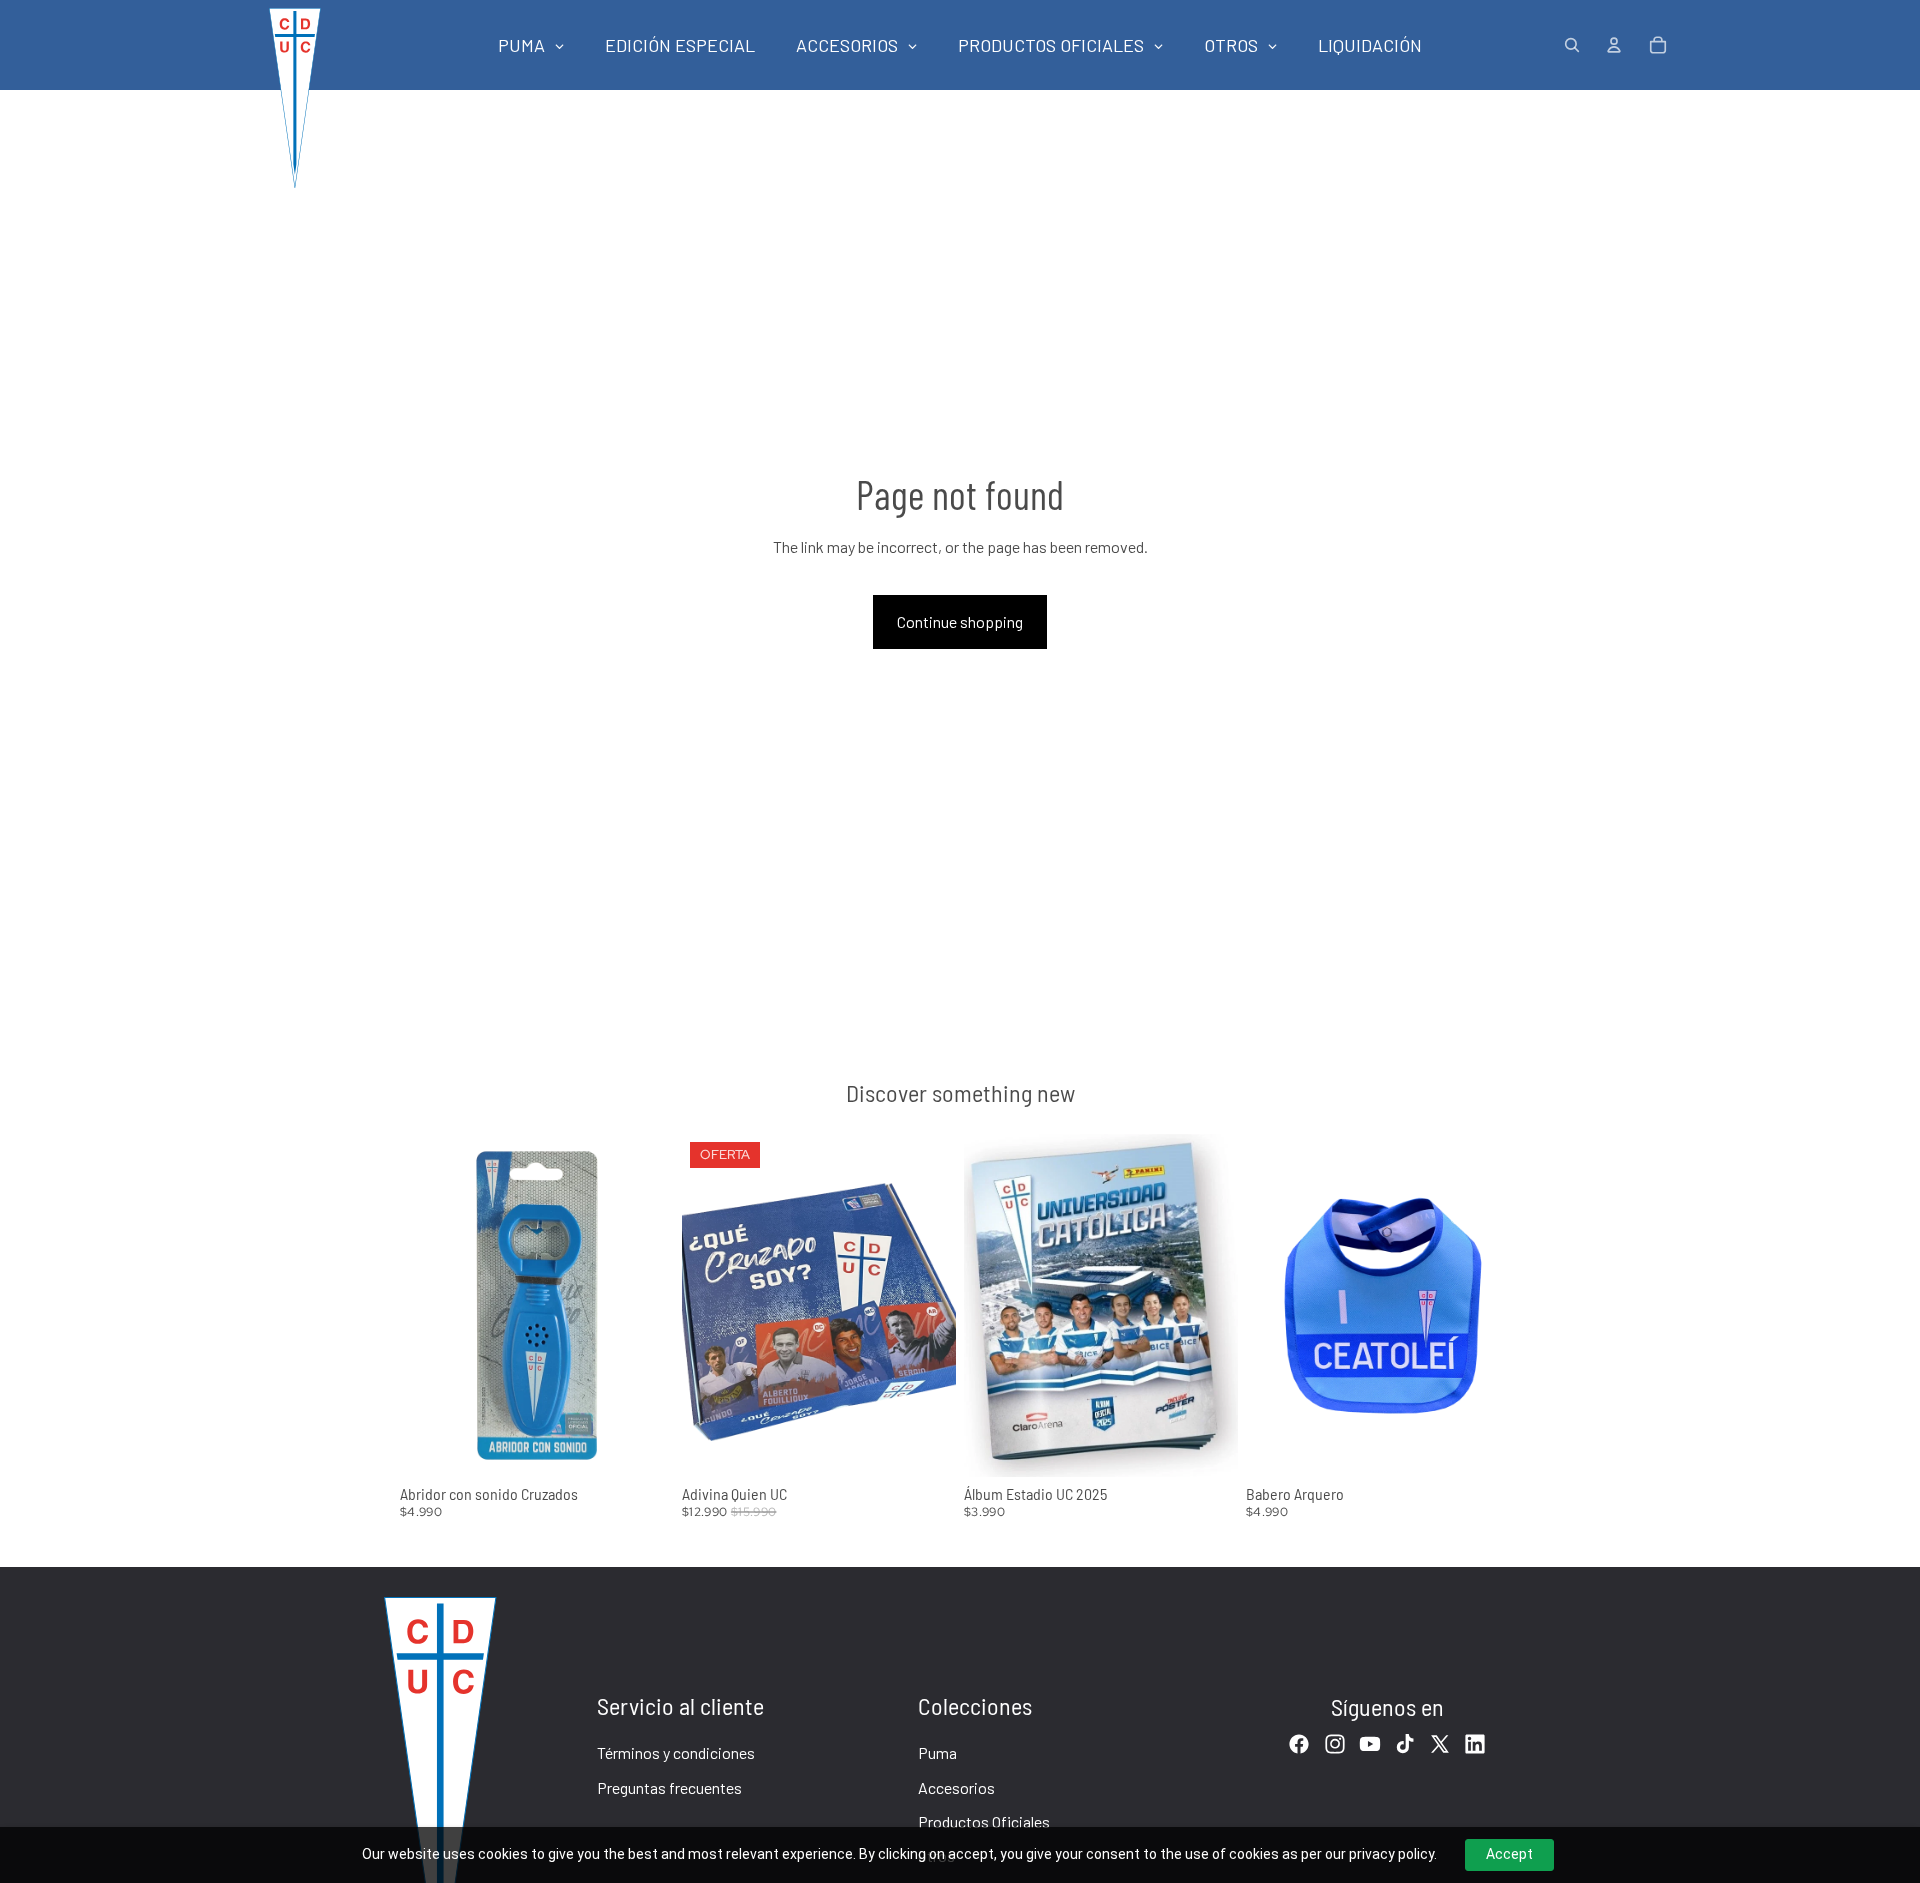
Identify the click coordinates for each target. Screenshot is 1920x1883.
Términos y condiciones (676, 1752)
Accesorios (956, 1787)
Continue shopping (960, 621)
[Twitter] (1440, 1744)
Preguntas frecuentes (669, 1787)
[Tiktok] (1405, 1744)
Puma (937, 1752)
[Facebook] (1299, 1744)
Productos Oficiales (984, 1821)
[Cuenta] (1614, 45)
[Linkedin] (1475, 1744)
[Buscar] (1572, 45)
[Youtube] (1370, 1744)
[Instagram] (1335, 1744)
